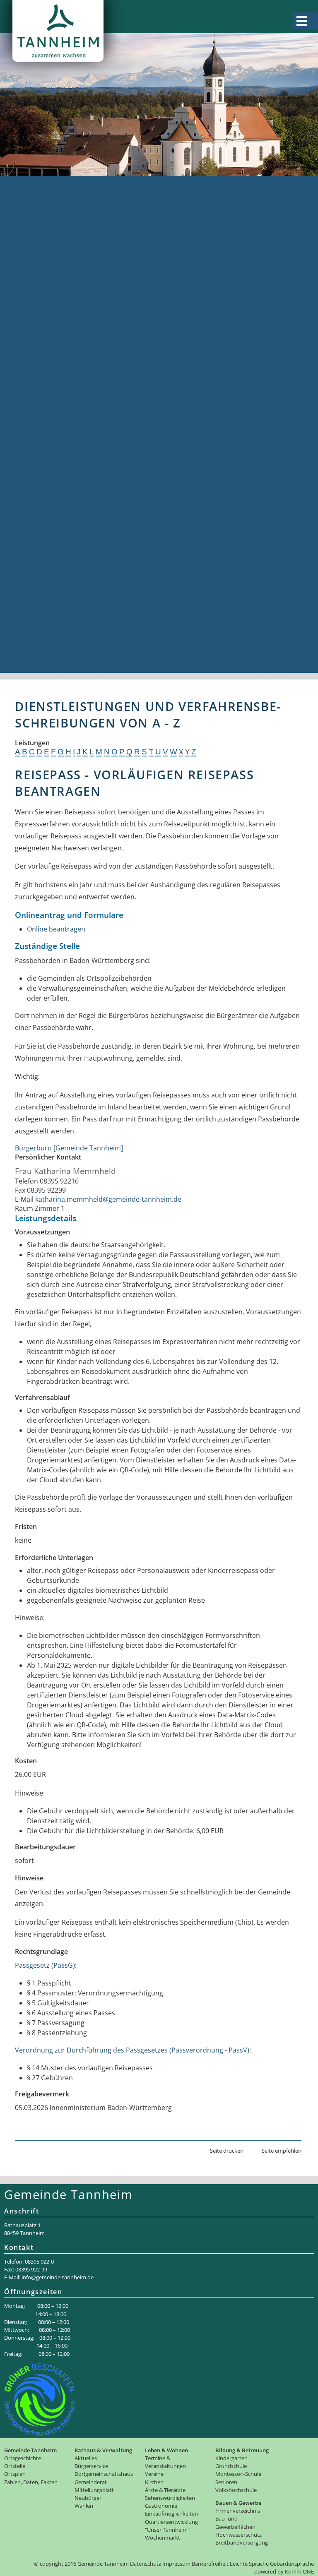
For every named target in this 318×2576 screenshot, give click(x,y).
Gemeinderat (27, 380)
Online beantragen (56, 929)
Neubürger (24, 410)
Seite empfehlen (282, 2151)
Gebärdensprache (292, 2564)
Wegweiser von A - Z (38, 271)
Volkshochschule (33, 618)
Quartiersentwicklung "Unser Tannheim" (70, 549)
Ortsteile (20, 201)
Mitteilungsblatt (31, 400)
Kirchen (19, 499)
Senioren (21, 608)
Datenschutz (146, 2564)
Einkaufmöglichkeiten (40, 539)
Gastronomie (27, 529)
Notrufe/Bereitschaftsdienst (50, 350)
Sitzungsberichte (33, 390)
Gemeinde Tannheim (39, 181)
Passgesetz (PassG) (45, 1965)
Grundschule (27, 588)
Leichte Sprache (249, 2564)
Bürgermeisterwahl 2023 (45, 430)
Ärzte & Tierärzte (33, 509)
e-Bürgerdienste (32, 310)
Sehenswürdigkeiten (38, 519)
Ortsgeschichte (30, 191)
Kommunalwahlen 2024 (43, 439)
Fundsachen (26, 330)
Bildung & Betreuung (39, 569)
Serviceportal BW (33, 281)
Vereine (19, 489)
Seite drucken (227, 2151)
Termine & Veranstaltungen (50, 479)
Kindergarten (27, 579)
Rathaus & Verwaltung (41, 231)
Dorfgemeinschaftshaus (44, 370)
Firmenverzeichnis (35, 638)
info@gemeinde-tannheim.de (58, 2277)
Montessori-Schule (36, 598)
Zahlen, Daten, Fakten (40, 221)
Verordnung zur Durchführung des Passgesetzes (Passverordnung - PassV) (132, 2050)
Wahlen (18, 420)
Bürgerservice (28, 251)
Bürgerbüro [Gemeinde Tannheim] (69, 1148)
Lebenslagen (26, 300)
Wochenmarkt (29, 559)
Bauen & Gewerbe (35, 628)
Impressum (176, 2564)
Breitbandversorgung (40, 668)
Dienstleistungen (33, 290)
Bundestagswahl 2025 (41, 449)
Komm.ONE (299, 2571)
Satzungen (23, 360)
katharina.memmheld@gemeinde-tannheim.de (108, 1199)
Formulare (23, 320)
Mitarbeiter (24, 261)
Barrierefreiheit (210, 2564)
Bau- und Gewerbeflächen (47, 648)
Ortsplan (20, 211)
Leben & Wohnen (34, 469)
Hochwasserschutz (36, 658)
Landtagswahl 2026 (36, 459)
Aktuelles (21, 241)
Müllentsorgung (31, 340)
